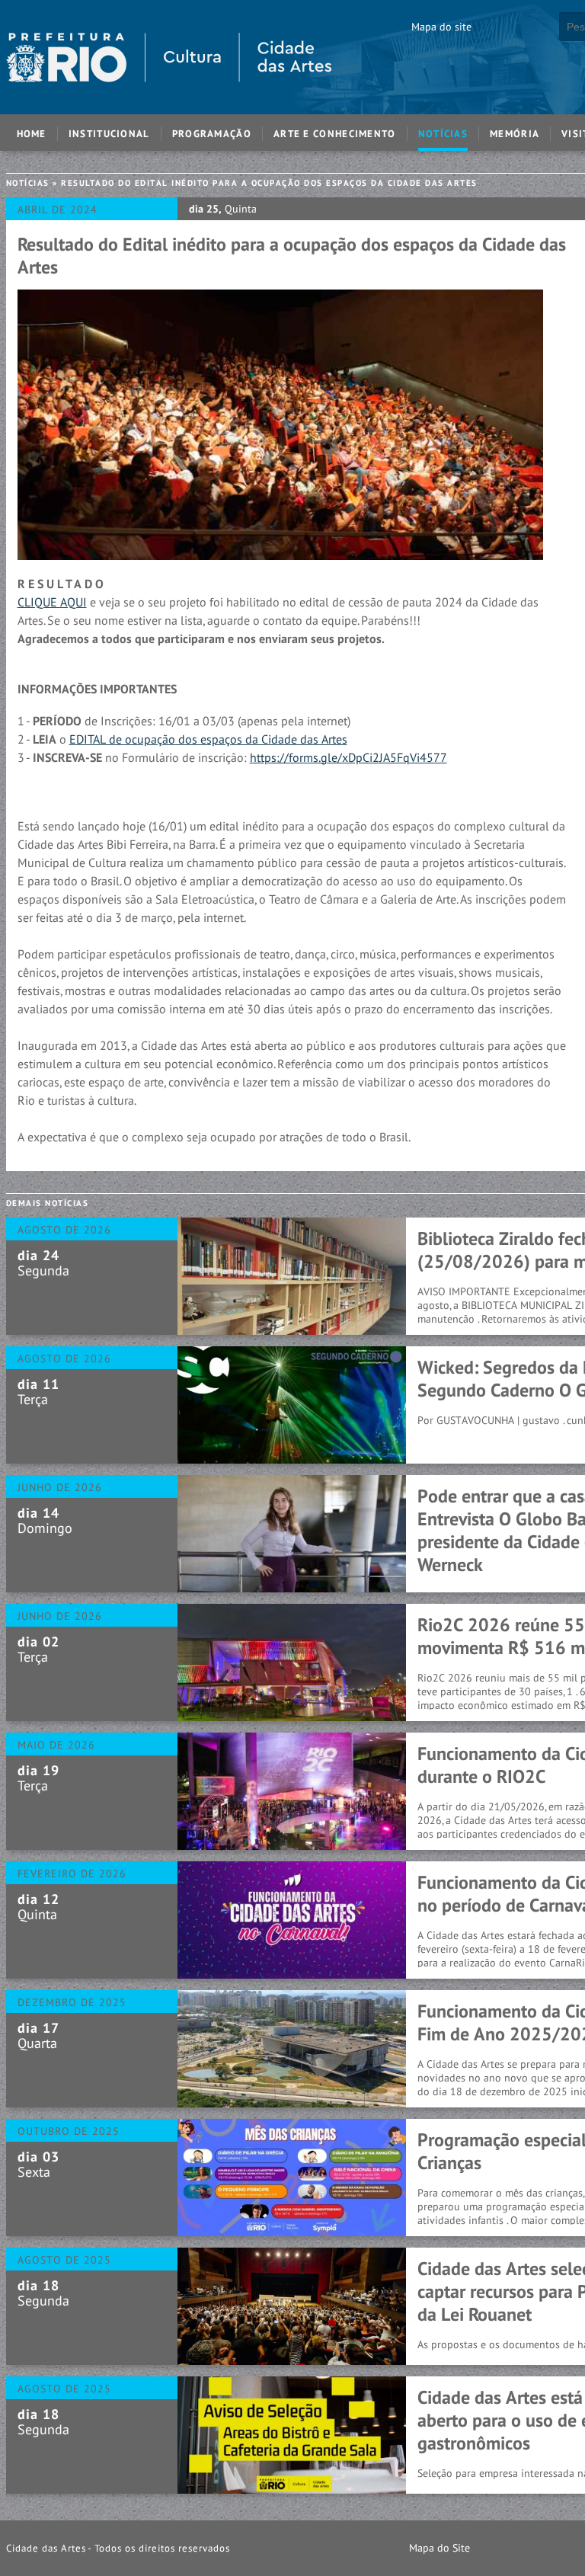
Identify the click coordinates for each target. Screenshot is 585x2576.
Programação (212, 134)
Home (32, 134)
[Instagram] (511, 2548)
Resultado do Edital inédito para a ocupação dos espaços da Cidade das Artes (269, 183)
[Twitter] (534, 2548)
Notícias (443, 134)
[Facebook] (487, 2548)
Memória (515, 134)
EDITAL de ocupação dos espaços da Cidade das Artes (208, 739)
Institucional (109, 134)
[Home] (169, 107)
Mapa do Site (440, 2548)
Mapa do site (441, 27)
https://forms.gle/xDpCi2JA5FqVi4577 (348, 757)
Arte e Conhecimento (335, 134)
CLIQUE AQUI (52, 602)
